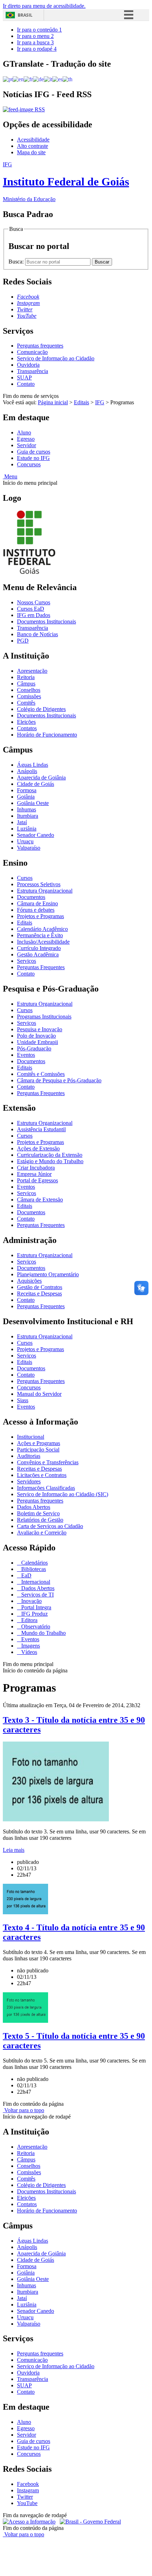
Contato (26, 384)
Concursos (29, 464)
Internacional (35, 1582)
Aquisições (29, 1281)
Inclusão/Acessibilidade (43, 942)
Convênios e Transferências (48, 1462)
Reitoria (26, 677)
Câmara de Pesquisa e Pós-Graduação (59, 1080)
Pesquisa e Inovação (40, 1029)
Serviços (27, 961)
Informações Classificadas (46, 1488)
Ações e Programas (39, 1443)
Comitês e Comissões (41, 1074)
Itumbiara (28, 816)
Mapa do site (31, 152)
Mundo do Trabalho (43, 1633)
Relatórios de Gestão (40, 1520)
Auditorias (29, 1456)
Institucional (31, 1437)
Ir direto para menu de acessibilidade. (44, 6)
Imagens (30, 1646)
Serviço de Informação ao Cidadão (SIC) (63, 1494)
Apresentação (32, 671)
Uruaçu (25, 841)
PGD (23, 641)
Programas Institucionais (44, 1017)
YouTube (27, 2503)
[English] (18, 79)
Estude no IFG (33, 458)
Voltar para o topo (24, 2110)
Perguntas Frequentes (41, 967)
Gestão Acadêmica (38, 954)
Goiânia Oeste (33, 803)
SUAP (24, 377)
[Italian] (48, 79)
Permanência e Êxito (40, 935)
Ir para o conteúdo (39, 30)
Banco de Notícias (37, 634)
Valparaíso (29, 848)
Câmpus (26, 684)
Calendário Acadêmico (42, 929)
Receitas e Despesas (39, 1293)
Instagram (28, 2490)
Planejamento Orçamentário (48, 1274)
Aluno (24, 432)
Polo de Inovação (36, 1036)
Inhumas (27, 809)
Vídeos (28, 1652)
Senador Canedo (36, 835)
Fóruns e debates (36, 910)
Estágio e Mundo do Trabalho (50, 1161)
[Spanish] (57, 79)
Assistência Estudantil (41, 1129)
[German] (38, 79)
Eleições (26, 722)
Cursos (25, 878)
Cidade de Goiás (36, 784)
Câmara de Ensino (37, 903)
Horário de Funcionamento (47, 735)
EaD (26, 1575)
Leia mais (14, 1850)
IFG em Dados (34, 615)
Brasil (25, 15)
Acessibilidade (33, 140)
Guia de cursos (34, 452)
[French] (28, 79)
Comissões (29, 696)
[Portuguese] (8, 79)
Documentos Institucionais (46, 621)
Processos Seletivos (39, 884)
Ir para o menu (35, 36)
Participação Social (38, 1450)
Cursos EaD (31, 609)
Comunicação (32, 352)
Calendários (34, 1563)
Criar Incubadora (36, 1168)
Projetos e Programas (40, 916)
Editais (81, 402)
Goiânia (26, 797)
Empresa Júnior (34, 1174)
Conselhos (29, 690)
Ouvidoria (28, 365)
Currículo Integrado (39, 948)
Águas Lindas (33, 765)
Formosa (27, 790)
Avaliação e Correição (42, 1533)
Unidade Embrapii (37, 1042)
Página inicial (53, 402)
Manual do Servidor (39, 1394)
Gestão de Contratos (40, 1287)
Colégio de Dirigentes (41, 709)
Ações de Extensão (38, 1148)
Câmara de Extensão (40, 1200)
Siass (23, 1400)
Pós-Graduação (34, 1048)
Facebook (28, 2484)
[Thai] (68, 79)
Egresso (26, 439)
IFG (100, 402)
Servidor (27, 445)
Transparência (33, 371)
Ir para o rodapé (37, 49)
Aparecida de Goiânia (41, 778)
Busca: (17, 262)
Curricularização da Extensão (50, 1155)
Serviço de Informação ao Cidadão (56, 358)
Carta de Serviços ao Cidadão (50, 1526)
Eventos (26, 1055)
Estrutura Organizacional (45, 891)
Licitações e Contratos (42, 1475)
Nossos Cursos (34, 602)
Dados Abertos (34, 1507)
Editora (29, 1620)
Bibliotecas (33, 1569)
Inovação (31, 1601)
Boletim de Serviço (38, 1513)
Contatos (27, 728)
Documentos (31, 897)
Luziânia (27, 829)
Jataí (22, 822)
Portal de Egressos (37, 1180)
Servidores (29, 1481)
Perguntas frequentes (40, 346)
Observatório (35, 1626)
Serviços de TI (37, 1595)
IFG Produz (34, 1614)
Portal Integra (36, 1607)
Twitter (25, 2497)
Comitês (26, 703)
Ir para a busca (35, 42)
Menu (10, 476)
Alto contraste (33, 146)
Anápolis (27, 771)
